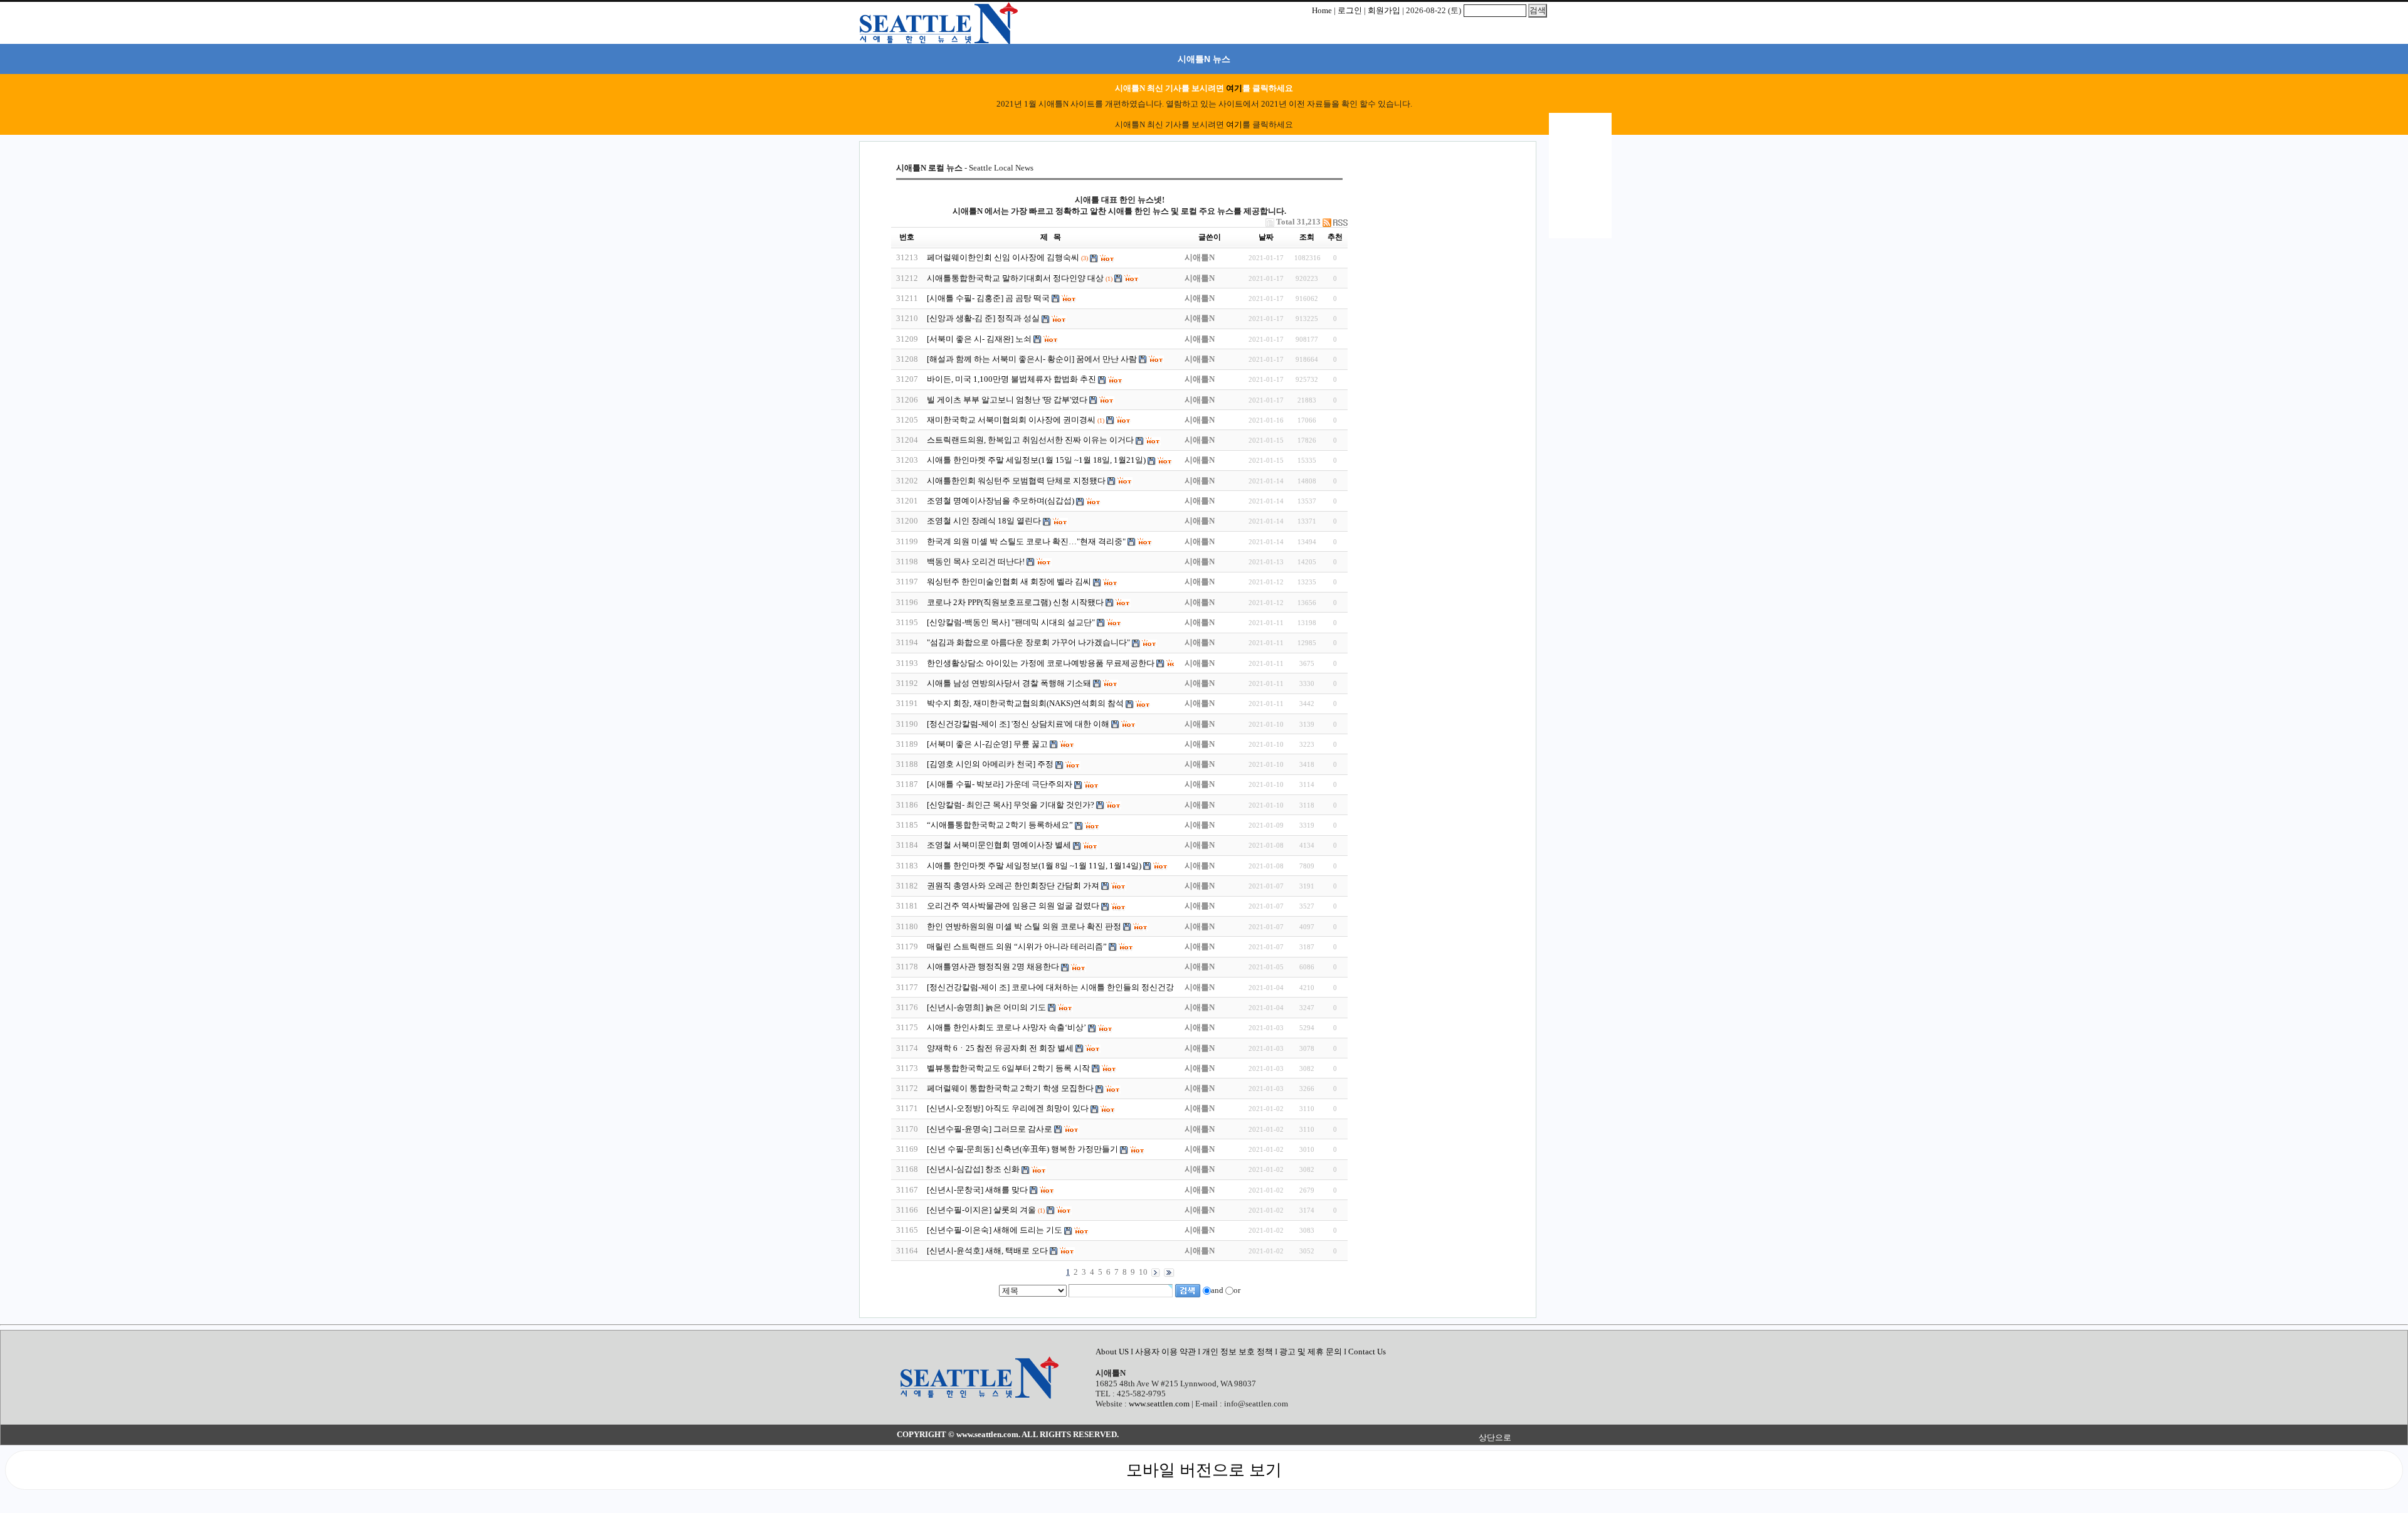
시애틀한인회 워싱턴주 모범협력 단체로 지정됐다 (1016, 481)
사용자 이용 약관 (1166, 1352)
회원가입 (1384, 10)
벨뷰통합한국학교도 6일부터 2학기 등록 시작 (1008, 1068)
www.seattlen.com (1159, 1404)
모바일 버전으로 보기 (1204, 1470)
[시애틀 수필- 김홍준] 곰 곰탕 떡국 (988, 298)
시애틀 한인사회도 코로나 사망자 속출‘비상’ (1006, 1027)
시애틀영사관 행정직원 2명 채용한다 (993, 967)
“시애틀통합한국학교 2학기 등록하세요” (1000, 825)
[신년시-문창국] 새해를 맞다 (977, 1190)
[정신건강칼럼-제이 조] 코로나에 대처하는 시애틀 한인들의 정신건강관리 (1059, 987)
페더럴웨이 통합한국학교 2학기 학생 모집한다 (1010, 1088)
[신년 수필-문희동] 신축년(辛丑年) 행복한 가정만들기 (1022, 1149)
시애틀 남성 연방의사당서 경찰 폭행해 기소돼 (1009, 683)
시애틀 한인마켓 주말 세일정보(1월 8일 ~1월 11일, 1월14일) (1034, 866)
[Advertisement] (1433, 241)
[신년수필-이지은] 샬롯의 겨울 (981, 1210)
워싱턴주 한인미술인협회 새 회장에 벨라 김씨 (1009, 582)
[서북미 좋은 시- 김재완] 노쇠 (979, 339)
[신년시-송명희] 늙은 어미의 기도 (986, 1007)
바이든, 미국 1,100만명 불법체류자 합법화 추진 (1011, 379)
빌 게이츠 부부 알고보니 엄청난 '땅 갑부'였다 (1008, 400)
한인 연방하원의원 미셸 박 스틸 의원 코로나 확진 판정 (1024, 926)
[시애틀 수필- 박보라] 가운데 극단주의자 (1000, 784)
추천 (1335, 237)
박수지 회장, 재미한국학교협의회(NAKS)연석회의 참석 (1025, 703)
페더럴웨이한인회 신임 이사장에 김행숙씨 (1003, 257)
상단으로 (1495, 1437)
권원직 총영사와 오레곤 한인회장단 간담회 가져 (1014, 886)
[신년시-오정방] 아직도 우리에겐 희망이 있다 (1008, 1108)
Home (1322, 10)
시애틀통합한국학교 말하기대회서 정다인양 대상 (1016, 278)
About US (1113, 1352)
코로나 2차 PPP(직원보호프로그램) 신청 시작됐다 (1015, 602)
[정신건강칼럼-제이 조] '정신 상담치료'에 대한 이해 (1019, 724)
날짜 (1266, 237)
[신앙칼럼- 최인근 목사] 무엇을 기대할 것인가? (1011, 805)
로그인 (1350, 10)
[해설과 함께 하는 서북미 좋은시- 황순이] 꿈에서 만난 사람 (1033, 359)
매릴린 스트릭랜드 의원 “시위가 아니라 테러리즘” (1017, 946)
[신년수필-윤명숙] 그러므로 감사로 (990, 1129)
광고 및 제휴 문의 (1311, 1352)
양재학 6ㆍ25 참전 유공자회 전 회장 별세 (1000, 1048)
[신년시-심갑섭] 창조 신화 (973, 1169)
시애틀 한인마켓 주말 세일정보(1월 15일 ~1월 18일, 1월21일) (1036, 460)
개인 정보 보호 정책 (1238, 1352)
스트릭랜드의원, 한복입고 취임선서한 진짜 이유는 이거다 (1030, 440)
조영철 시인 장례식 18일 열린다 (984, 521)
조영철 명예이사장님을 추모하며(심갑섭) (1001, 501)
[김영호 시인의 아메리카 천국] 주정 (990, 764)
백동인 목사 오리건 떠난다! (977, 561)
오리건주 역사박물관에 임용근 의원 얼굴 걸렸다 (1013, 906)
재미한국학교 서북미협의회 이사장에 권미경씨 (1011, 420)
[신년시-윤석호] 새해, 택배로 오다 (987, 1251)
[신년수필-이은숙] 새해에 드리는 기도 (995, 1230)
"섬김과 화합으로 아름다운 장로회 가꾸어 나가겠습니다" (1029, 642)
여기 (1234, 88)
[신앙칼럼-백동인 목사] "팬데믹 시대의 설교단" (1011, 622)
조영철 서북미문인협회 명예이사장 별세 (999, 845)
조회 (1307, 237)
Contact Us (1367, 1352)
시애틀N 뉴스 (1204, 59)
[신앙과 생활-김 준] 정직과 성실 (983, 318)
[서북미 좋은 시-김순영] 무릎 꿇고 (988, 744)
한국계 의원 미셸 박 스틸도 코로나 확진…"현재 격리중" (1026, 541)
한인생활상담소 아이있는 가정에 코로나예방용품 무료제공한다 (1041, 663)
